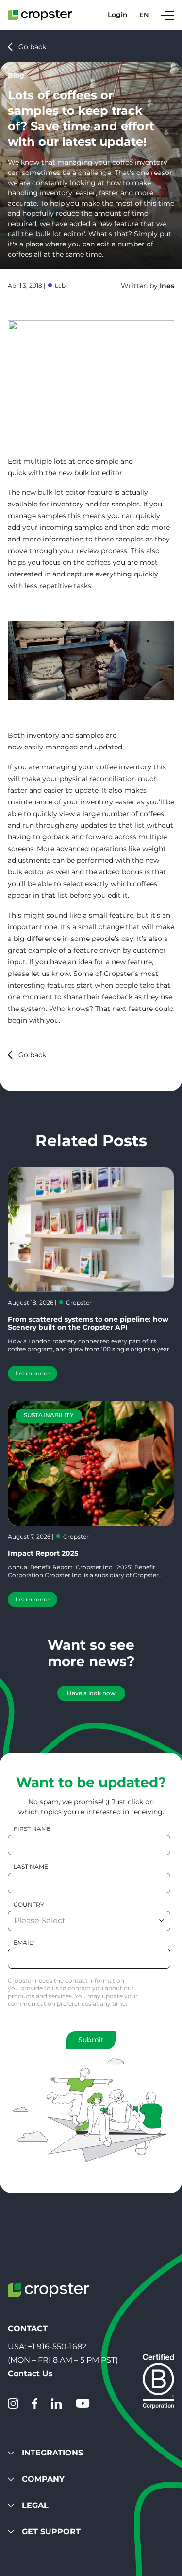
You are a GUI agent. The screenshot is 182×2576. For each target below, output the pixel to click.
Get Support (51, 2532)
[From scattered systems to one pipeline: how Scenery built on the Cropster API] (91, 1229)
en (144, 15)
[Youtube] (83, 2403)
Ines (167, 286)
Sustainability (49, 1415)
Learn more (33, 1373)
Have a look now (91, 1693)
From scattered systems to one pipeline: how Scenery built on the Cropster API (88, 1323)
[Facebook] (35, 2403)
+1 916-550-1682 (57, 2346)
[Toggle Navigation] (167, 15)
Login (118, 15)
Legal (35, 2505)
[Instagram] (13, 2403)
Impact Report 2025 (43, 1553)
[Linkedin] (56, 2403)
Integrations (52, 2453)
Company (43, 2479)
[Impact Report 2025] (91, 1463)
